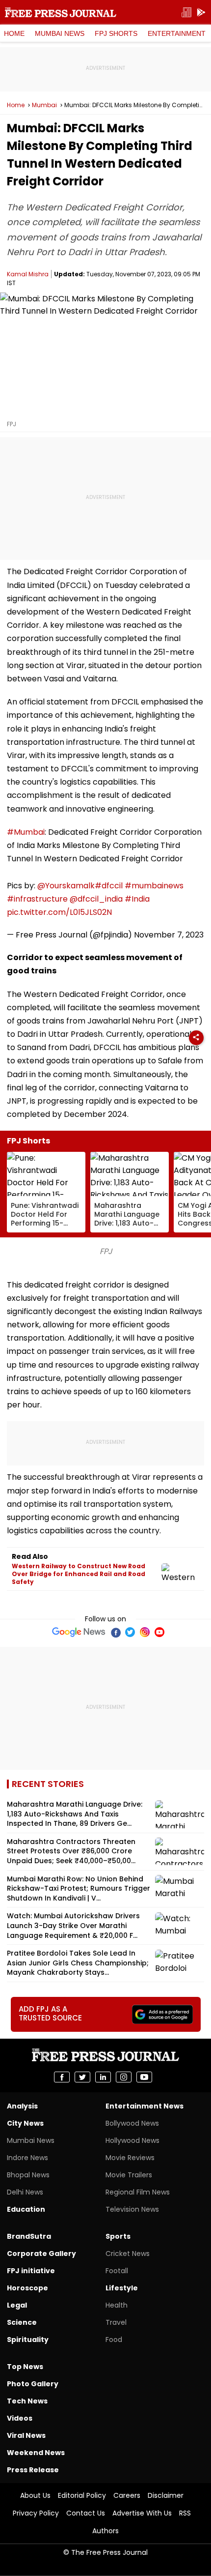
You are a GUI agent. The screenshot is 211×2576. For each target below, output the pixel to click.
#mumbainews (154, 886)
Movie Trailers (129, 2175)
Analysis (22, 2106)
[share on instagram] (124, 2077)
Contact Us (86, 2513)
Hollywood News (132, 2140)
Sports (118, 2236)
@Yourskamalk (66, 886)
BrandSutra (29, 2236)
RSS (185, 2513)
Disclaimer (166, 2495)
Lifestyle (122, 2288)
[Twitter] (130, 1632)
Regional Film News (138, 2192)
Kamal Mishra (28, 274)
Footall (117, 2271)
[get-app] (201, 13)
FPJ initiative (31, 2271)
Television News (132, 2209)
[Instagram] (145, 1632)
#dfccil (109, 886)
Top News (25, 2367)
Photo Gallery (33, 2384)
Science (22, 2322)
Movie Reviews (130, 2158)
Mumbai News (60, 33)
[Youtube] (159, 1632)
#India (137, 899)
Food (114, 2340)
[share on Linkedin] (103, 2077)
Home (14, 33)
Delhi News (25, 2192)
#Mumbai (26, 832)
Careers (127, 2495)
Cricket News (128, 2254)
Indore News (27, 2158)
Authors (105, 2531)
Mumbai (44, 105)
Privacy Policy (36, 2513)
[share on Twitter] (82, 2077)
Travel (116, 2322)
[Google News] (79, 1632)
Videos (20, 2418)
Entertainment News (145, 2106)
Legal (17, 2305)
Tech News (27, 2401)
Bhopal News (28, 2175)
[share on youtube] (144, 2077)
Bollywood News (132, 2123)
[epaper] (186, 13)
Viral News (26, 2435)
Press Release (33, 2470)
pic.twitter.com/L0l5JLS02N (59, 912)
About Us (35, 2495)
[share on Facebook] (62, 2077)
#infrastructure (37, 899)
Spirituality (28, 2340)
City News (25, 2123)
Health (117, 2305)
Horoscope (27, 2288)
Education (26, 2209)
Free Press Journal (61, 12)
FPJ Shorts (116, 33)
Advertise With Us (142, 2513)
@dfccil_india (96, 899)
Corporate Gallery (41, 2254)
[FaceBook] (115, 1632)
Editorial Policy (82, 2495)
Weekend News (36, 2453)
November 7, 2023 (169, 935)
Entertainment (177, 33)
